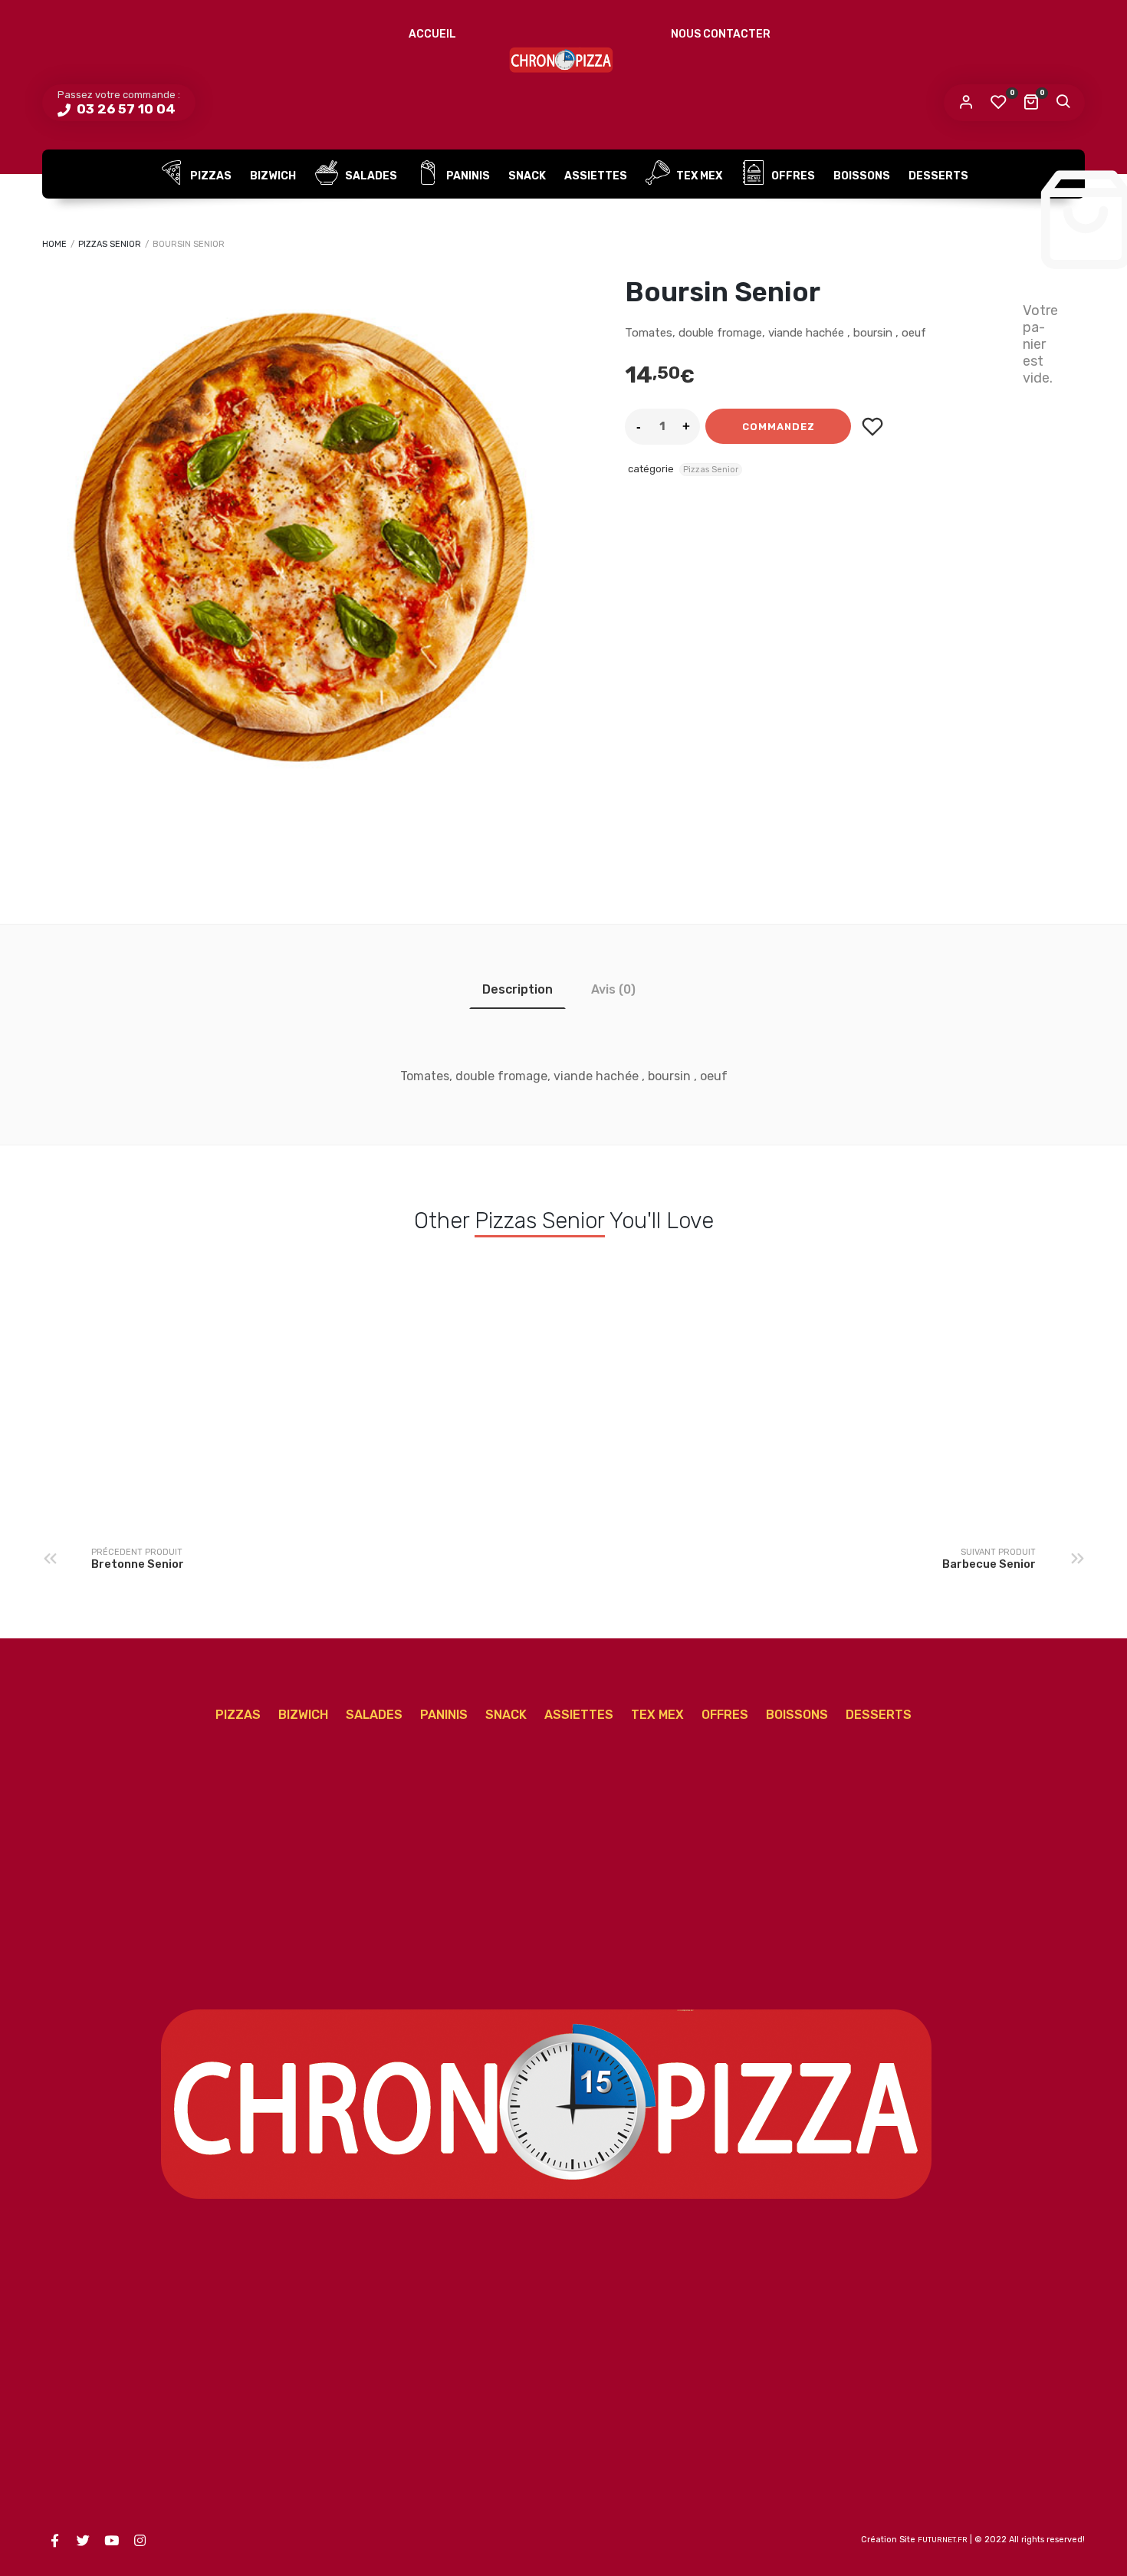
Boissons (862, 176)
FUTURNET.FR (943, 2540)
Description (517, 989)
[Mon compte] (966, 103)
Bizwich (273, 176)
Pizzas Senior (110, 244)
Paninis (467, 176)
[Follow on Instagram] (140, 2541)
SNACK (527, 176)
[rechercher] (1063, 103)
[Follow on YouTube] (111, 2541)
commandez (779, 427)
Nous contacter (721, 34)
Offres (792, 176)
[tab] (517, 989)
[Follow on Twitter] (83, 2541)
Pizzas (210, 176)
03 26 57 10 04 (125, 109)
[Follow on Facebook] (54, 2541)
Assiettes (596, 176)
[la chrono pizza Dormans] (563, 58)
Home (54, 244)
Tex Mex (698, 176)
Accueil (432, 34)
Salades (370, 176)
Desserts (938, 176)
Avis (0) (613, 989)
